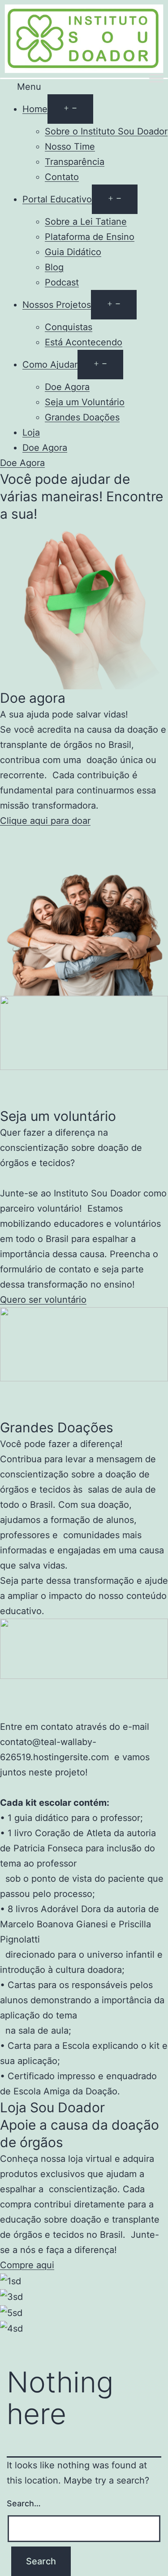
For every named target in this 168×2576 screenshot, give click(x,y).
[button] (84, 87)
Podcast (62, 282)
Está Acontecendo (84, 342)
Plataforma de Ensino (90, 237)
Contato (62, 177)
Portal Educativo (57, 199)
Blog (54, 267)
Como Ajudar (50, 365)
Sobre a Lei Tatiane (86, 222)
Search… (24, 2503)
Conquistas (69, 327)
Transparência (75, 162)
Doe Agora (67, 387)
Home (35, 109)
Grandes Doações (82, 417)
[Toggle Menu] (156, 78)
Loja (31, 432)
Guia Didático (73, 252)
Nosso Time (70, 147)
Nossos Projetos (57, 305)
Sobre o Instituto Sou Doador (106, 131)
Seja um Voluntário (85, 402)
